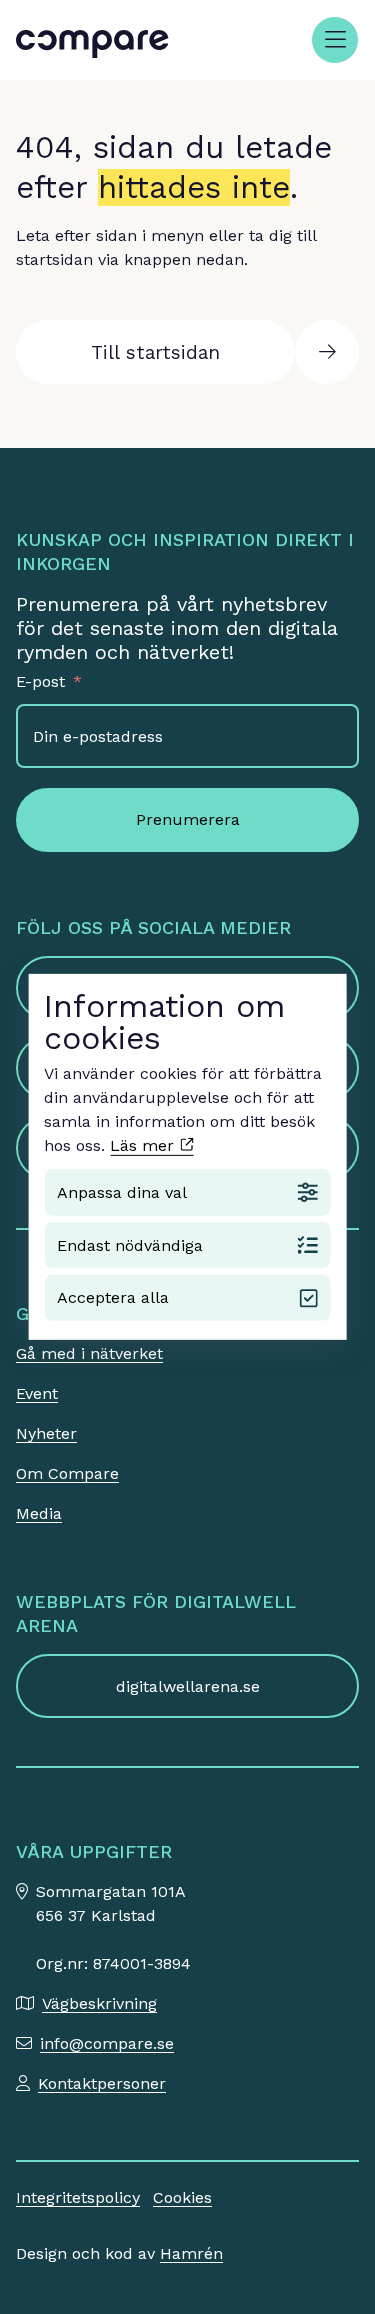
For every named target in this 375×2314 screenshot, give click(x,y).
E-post (40, 681)
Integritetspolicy (78, 2197)
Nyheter (46, 1433)
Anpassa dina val (122, 1192)
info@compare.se (107, 2043)
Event (37, 1393)
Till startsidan (155, 352)
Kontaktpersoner (102, 2083)
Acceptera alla (113, 1297)
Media (39, 1513)
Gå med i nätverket (89, 1353)
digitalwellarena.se (188, 1686)
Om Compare (67, 1473)
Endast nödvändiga (130, 1244)
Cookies (182, 2197)
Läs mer (144, 1145)
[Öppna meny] (335, 40)
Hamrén (191, 2253)
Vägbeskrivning (99, 2003)
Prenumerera (188, 819)
